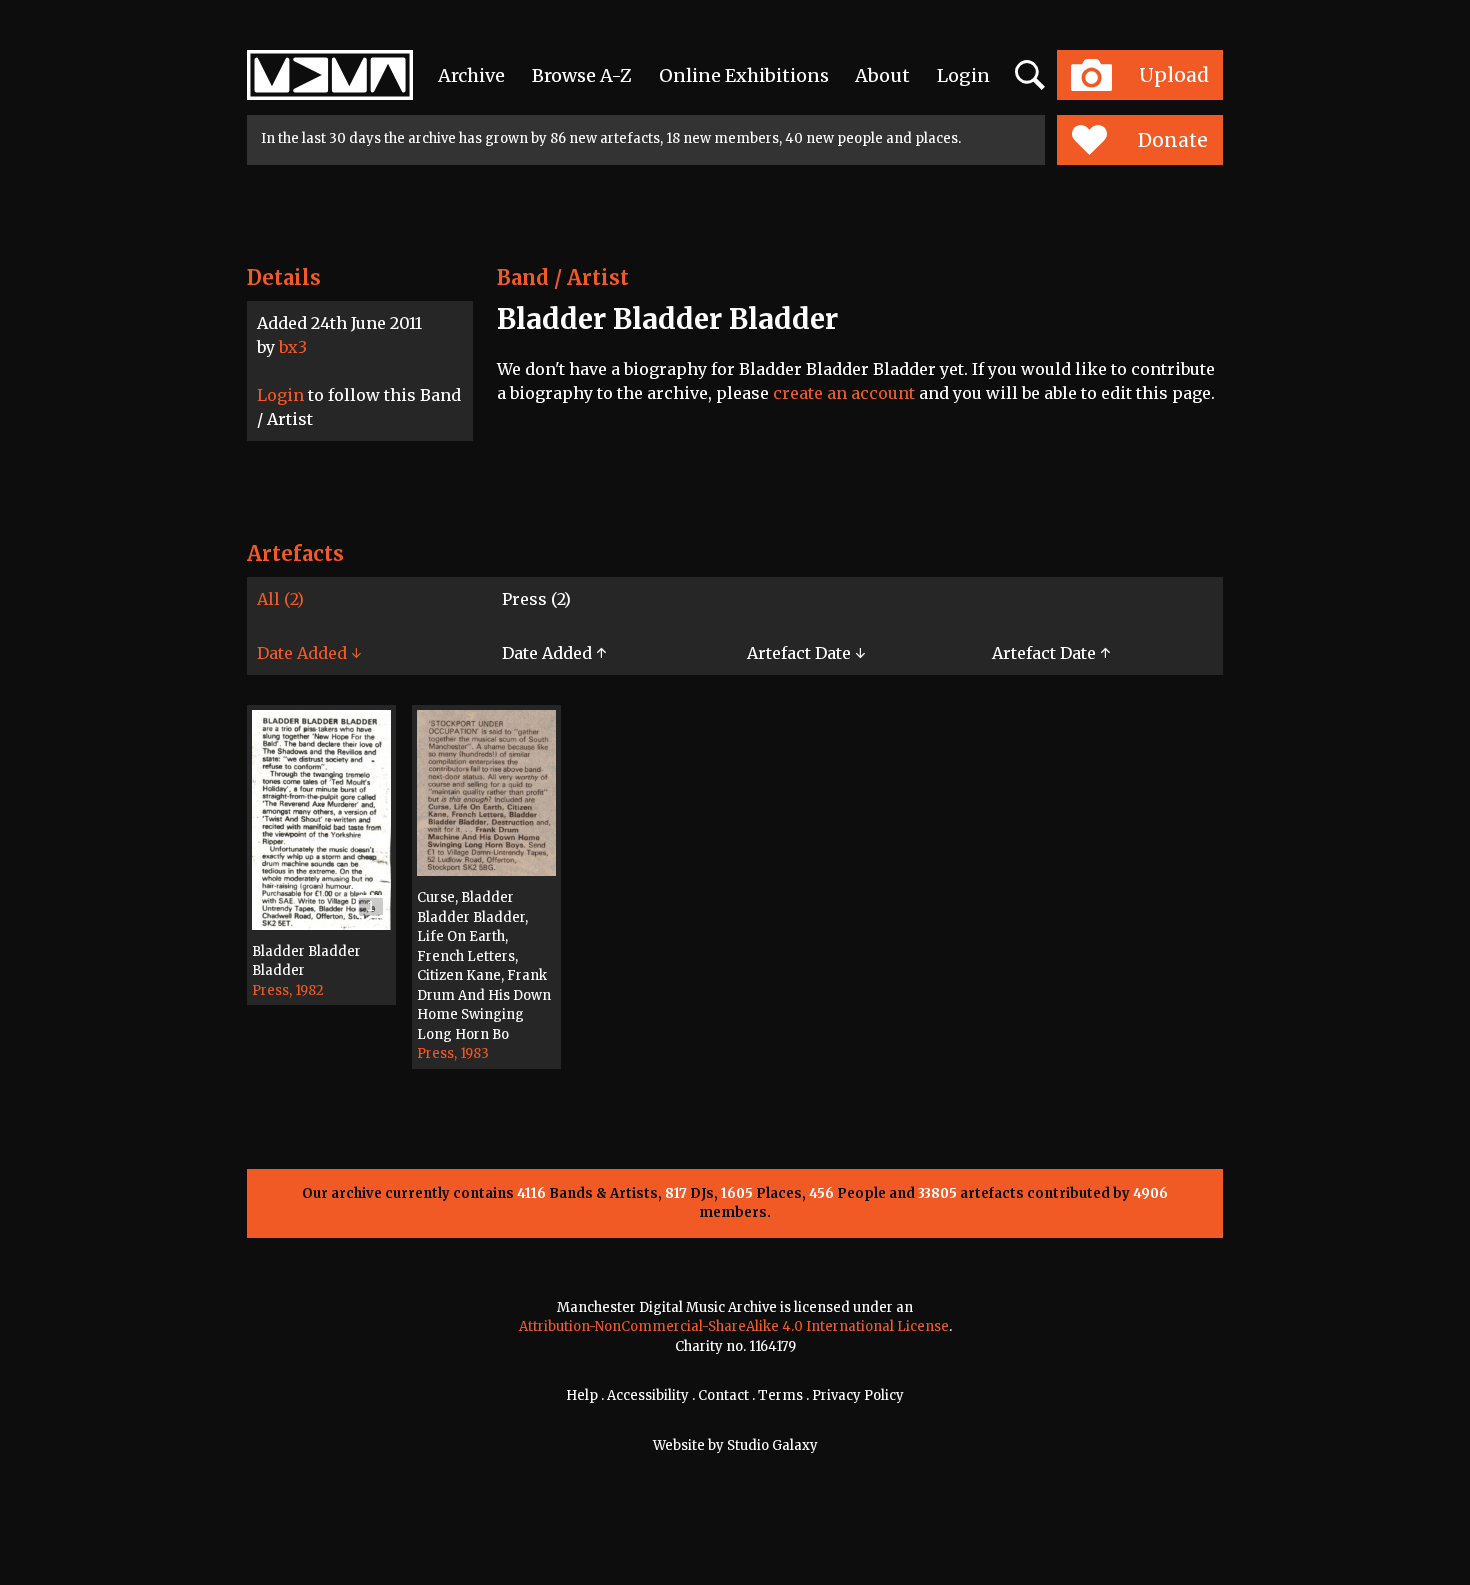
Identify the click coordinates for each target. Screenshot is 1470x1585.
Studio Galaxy (772, 1445)
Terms (780, 1395)
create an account (844, 393)
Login (963, 75)
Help (582, 1395)
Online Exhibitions (744, 75)
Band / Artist (563, 277)
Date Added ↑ (554, 653)
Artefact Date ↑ (1051, 653)
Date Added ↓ (309, 653)
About (882, 75)
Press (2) (536, 599)
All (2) (280, 599)
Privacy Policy (858, 1395)
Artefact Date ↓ (806, 653)
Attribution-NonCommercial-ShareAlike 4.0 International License (734, 1326)
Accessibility (648, 1395)
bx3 (293, 347)
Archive (471, 75)
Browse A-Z (582, 75)
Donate (1173, 140)
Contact (723, 1395)
